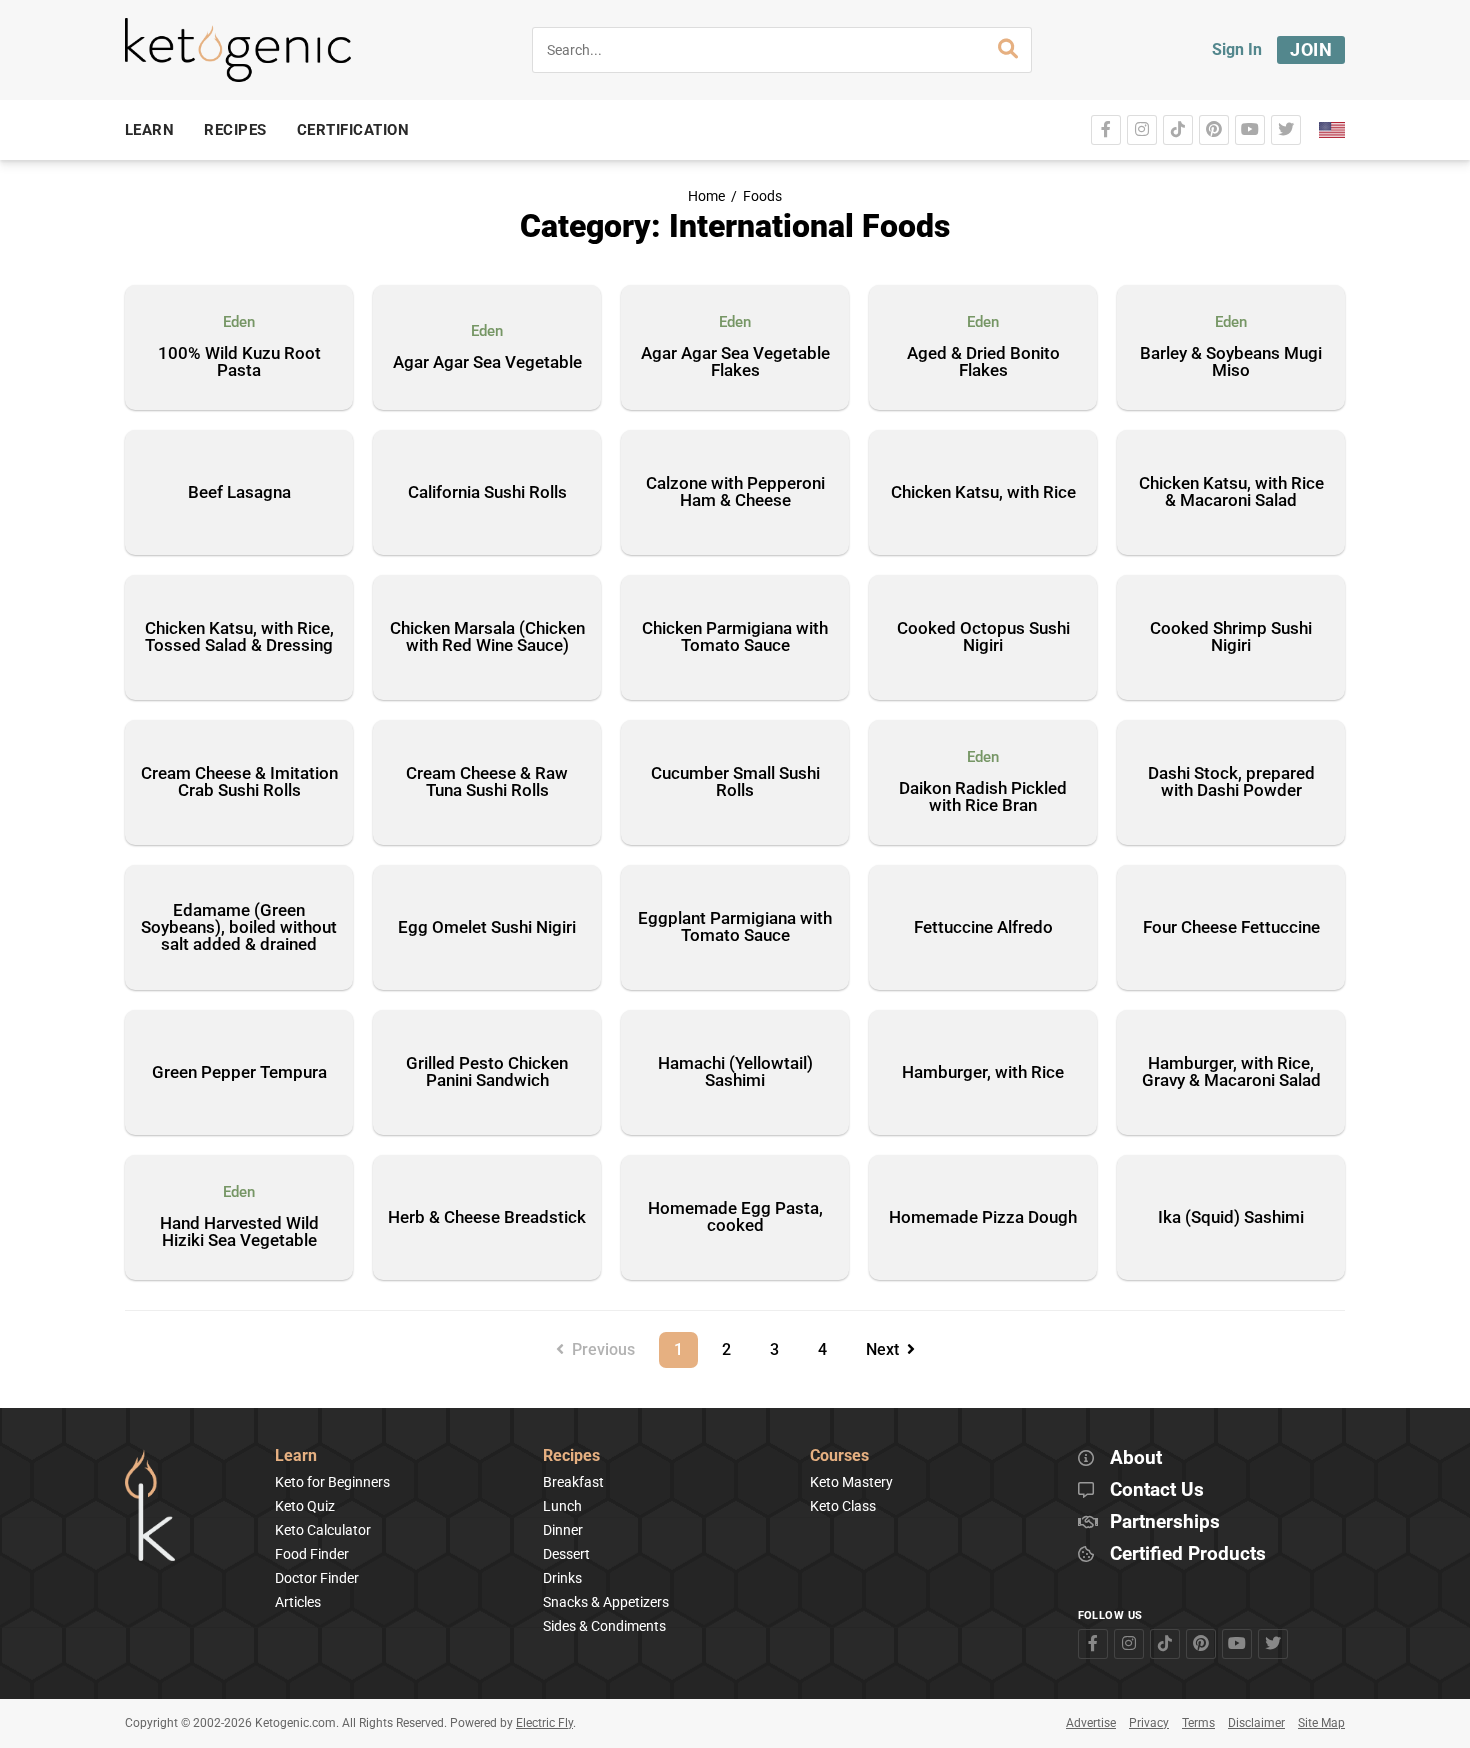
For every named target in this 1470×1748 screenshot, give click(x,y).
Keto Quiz (305, 1506)
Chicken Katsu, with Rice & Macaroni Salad (1231, 491)
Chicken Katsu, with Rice (983, 492)
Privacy (1149, 1723)
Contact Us (1157, 1490)
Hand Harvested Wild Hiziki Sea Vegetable (239, 1232)
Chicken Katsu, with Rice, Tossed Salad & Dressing (239, 636)
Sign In (1237, 49)
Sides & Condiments (604, 1626)
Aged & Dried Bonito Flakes (983, 362)
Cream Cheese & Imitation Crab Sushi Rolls (239, 781)
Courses (839, 1456)
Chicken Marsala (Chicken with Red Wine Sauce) (487, 636)
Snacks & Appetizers (606, 1602)
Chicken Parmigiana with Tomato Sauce (735, 636)
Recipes (571, 1456)
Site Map (1321, 1723)
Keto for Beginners (332, 1482)
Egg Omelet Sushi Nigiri (487, 927)
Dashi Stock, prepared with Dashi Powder (1231, 781)
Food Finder (312, 1554)
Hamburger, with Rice (983, 1072)
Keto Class (843, 1506)
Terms (1198, 1723)
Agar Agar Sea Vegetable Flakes (735, 362)
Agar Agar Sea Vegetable (487, 363)
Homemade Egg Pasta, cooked (735, 1216)
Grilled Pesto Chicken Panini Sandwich (487, 1071)
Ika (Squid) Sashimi (1231, 1217)
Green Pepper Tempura (239, 1072)
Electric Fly (544, 1723)
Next (886, 1349)
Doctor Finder (317, 1578)
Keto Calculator (323, 1530)
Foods (762, 196)
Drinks (562, 1578)
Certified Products (1188, 1554)
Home (706, 196)
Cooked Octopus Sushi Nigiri (983, 636)
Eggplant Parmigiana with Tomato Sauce (735, 926)
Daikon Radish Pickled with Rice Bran (983, 797)
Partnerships (1165, 1522)
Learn (296, 1456)
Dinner (563, 1530)
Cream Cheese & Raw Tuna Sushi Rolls (487, 781)
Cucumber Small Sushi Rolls (735, 781)
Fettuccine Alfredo (983, 927)
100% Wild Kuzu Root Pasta (239, 362)
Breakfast (573, 1482)
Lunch (562, 1506)
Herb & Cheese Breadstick (487, 1217)
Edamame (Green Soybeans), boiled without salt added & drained (239, 927)
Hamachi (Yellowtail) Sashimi (735, 1071)
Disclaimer (1256, 1723)
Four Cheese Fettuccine (1231, 927)
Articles (298, 1602)
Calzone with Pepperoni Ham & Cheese (735, 491)
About (1136, 1458)
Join (1311, 49)
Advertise (1091, 1723)
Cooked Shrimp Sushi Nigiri (1231, 636)
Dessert (566, 1554)
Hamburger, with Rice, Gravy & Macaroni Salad (1231, 1071)
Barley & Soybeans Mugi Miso (1231, 362)
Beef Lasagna (239, 492)
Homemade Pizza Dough (983, 1217)
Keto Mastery (851, 1482)
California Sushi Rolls (487, 492)
